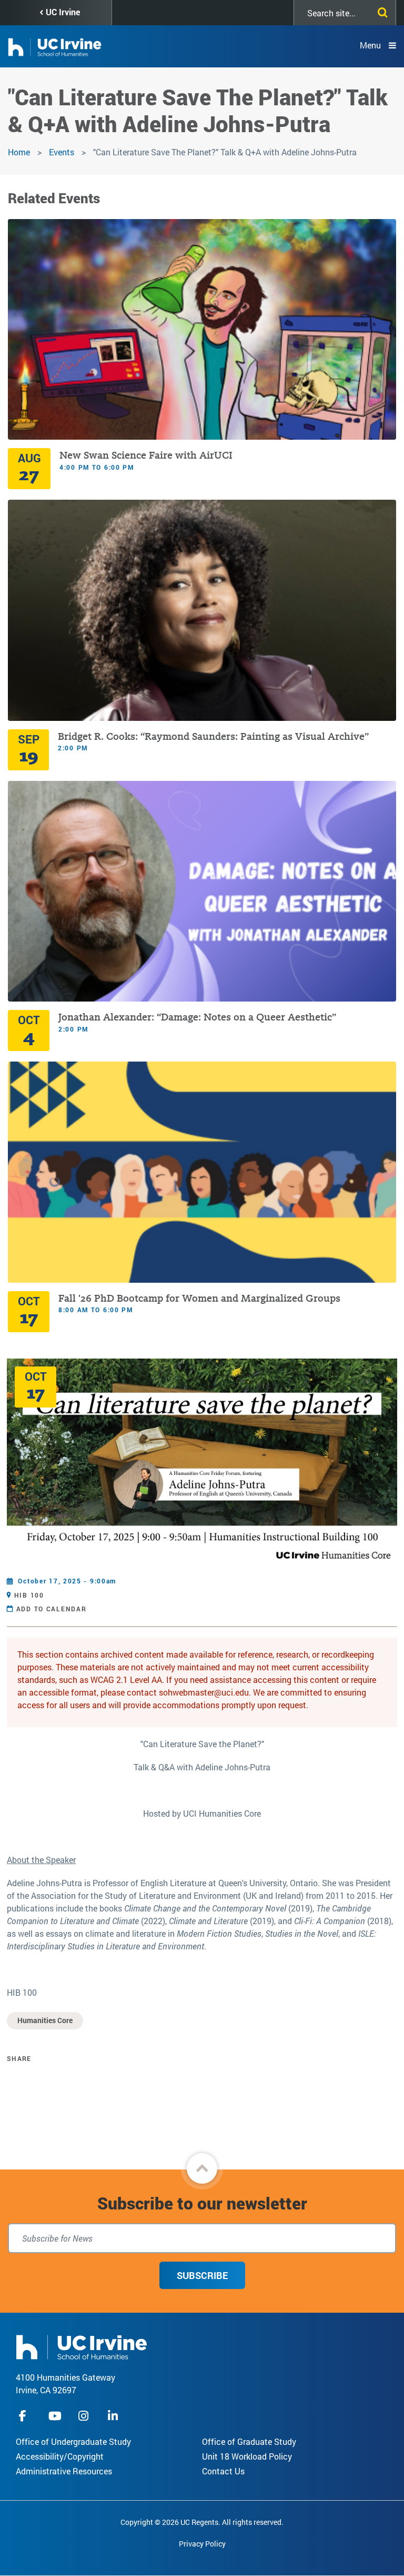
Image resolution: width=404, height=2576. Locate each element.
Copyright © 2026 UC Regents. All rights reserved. (202, 2522)
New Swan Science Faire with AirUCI (146, 455)
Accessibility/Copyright (60, 2456)
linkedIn (114, 2416)
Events (62, 152)
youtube (55, 2416)
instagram (85, 2416)
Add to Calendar (52, 1609)
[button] (202, 2168)
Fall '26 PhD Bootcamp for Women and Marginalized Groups (199, 1298)
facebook (25, 2416)
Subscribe (202, 2275)
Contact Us (223, 2471)
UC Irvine (63, 12)
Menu (370, 45)
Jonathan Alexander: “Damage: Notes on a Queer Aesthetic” (197, 1017)
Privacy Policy (202, 2544)
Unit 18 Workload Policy (247, 2456)
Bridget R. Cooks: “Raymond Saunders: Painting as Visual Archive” (213, 736)
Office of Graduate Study (249, 2441)
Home (19, 152)
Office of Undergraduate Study (73, 2441)
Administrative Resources (64, 2471)
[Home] (82, 2346)
